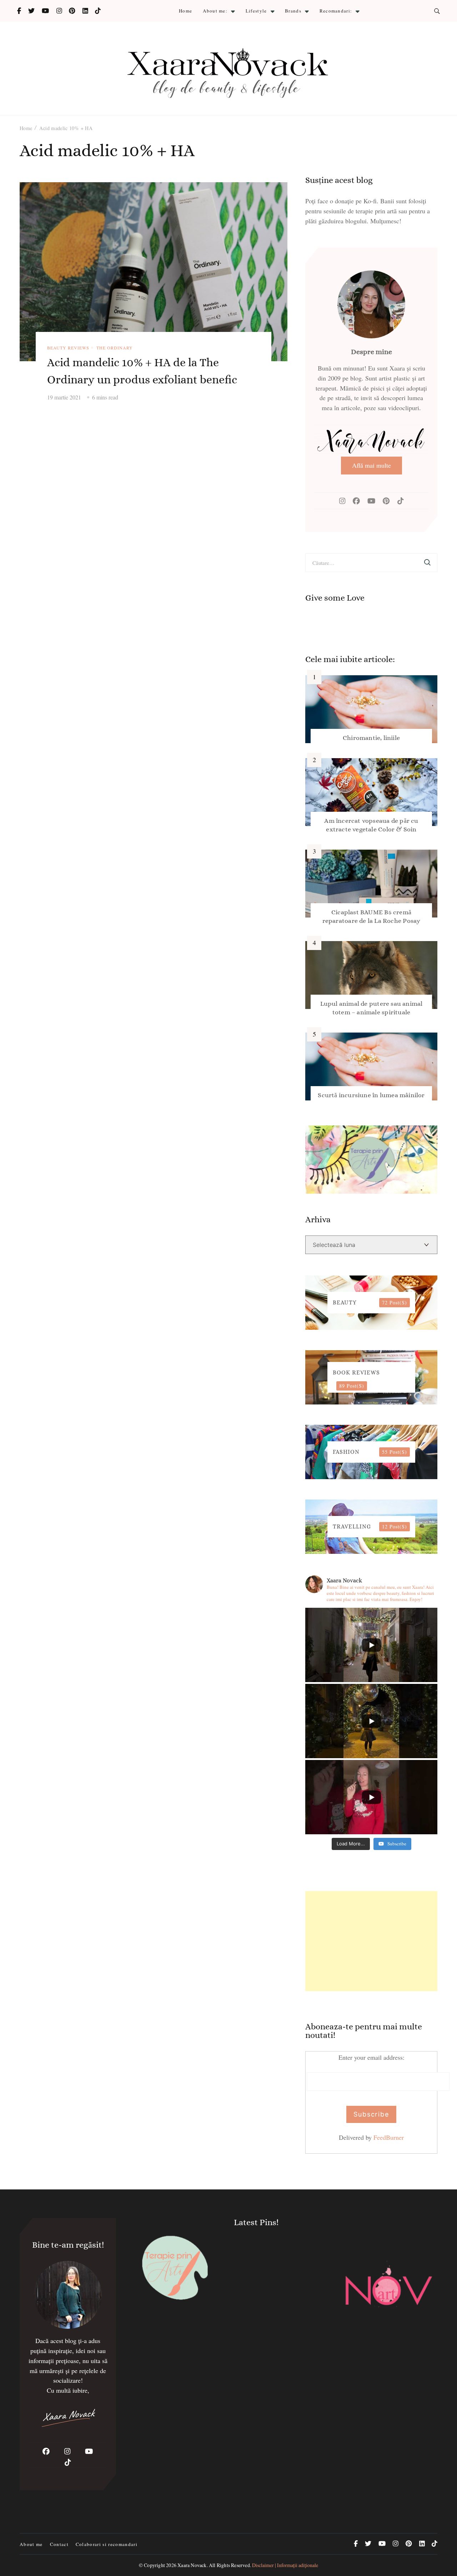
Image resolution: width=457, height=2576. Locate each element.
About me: (215, 11)
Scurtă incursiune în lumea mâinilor (371, 1095)
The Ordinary (115, 348)
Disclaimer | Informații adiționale (285, 2565)
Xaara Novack (192, 2565)
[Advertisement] (371, 1941)
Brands (293, 11)
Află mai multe (371, 465)
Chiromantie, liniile (371, 738)
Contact (59, 2544)
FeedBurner (389, 2137)
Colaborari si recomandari (107, 2544)
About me (31, 2544)
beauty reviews (68, 348)
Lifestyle (256, 11)
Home (185, 11)
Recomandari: (336, 11)
